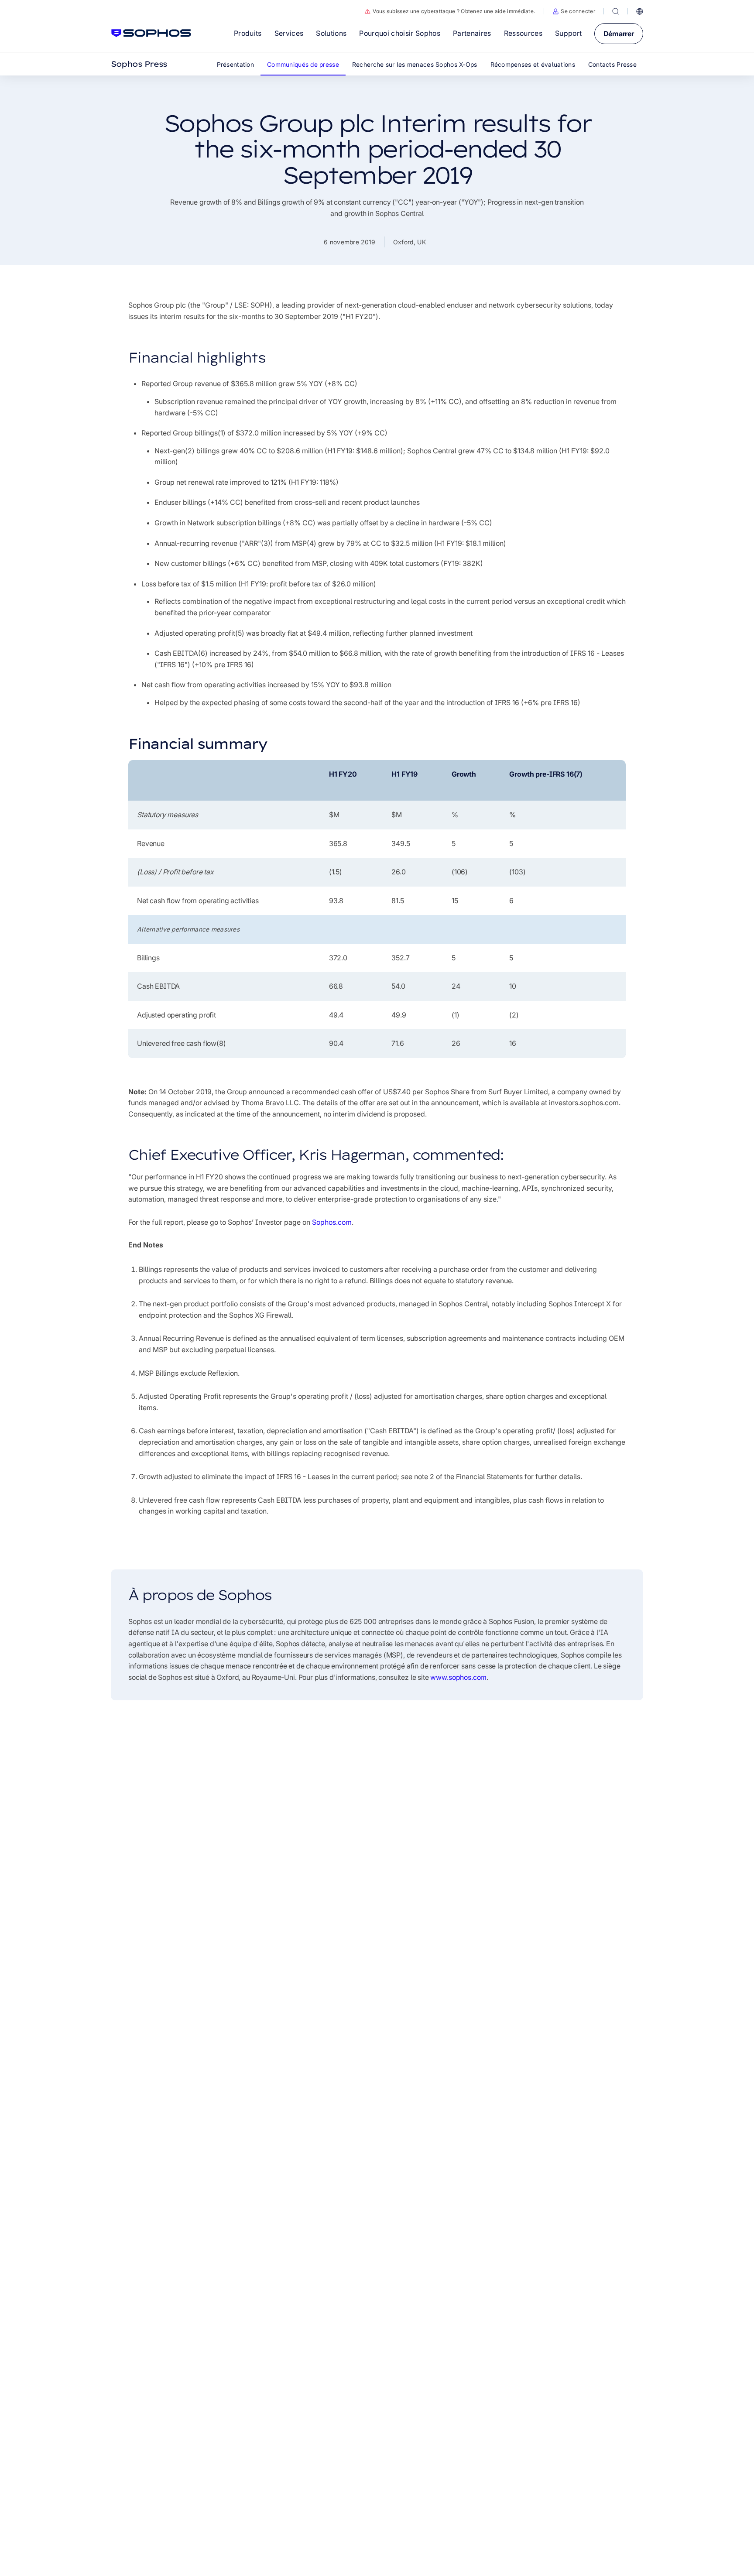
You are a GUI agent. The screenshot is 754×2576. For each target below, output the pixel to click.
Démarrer (619, 34)
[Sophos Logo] (151, 33)
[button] (574, 11)
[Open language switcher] (640, 11)
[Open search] (616, 11)
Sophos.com (332, 1222)
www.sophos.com (458, 1677)
